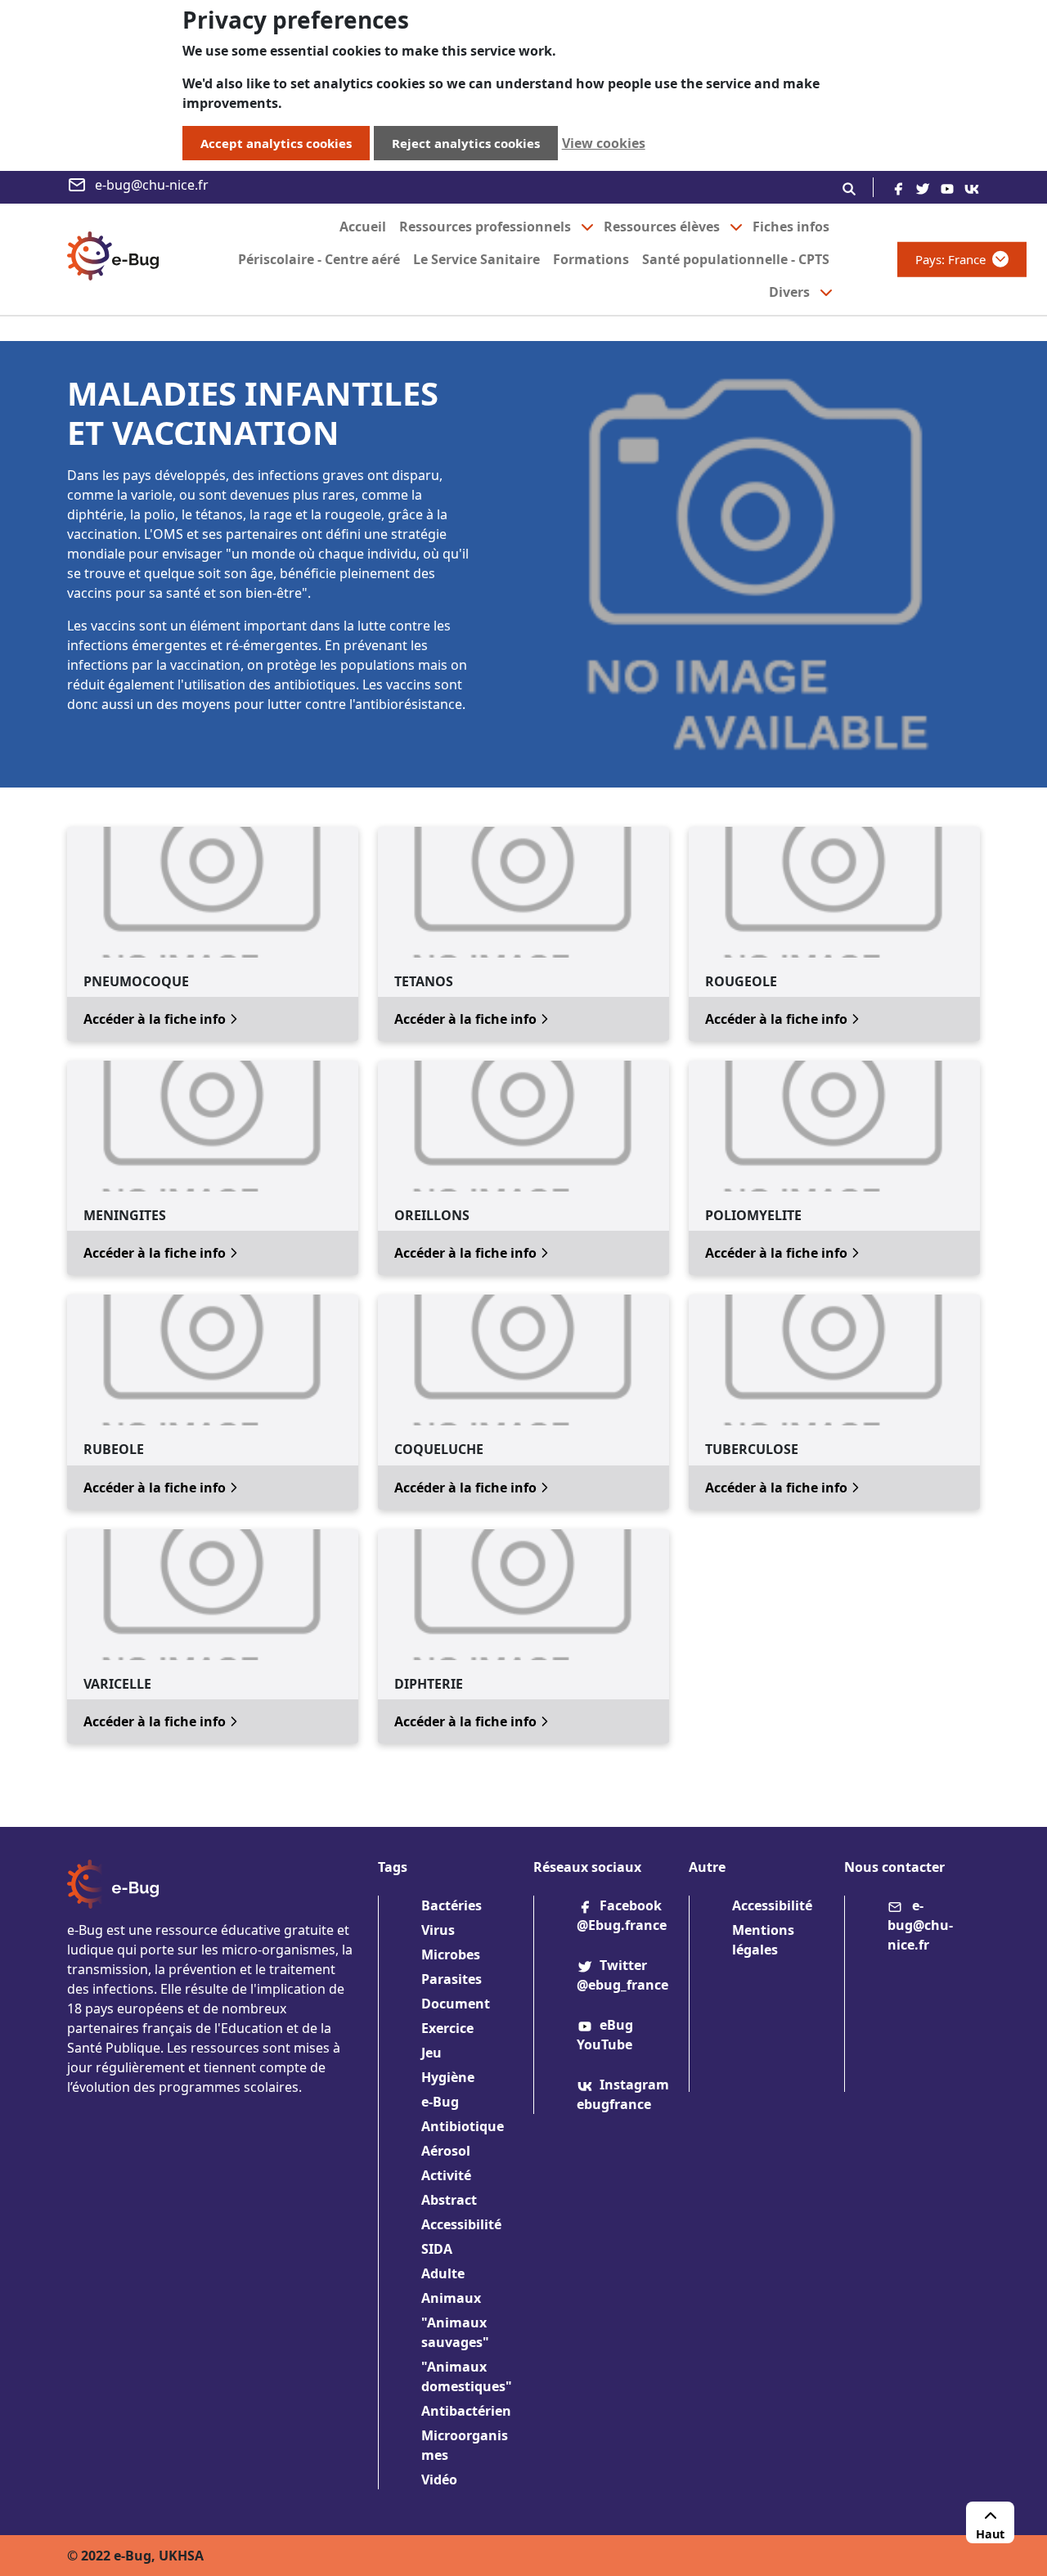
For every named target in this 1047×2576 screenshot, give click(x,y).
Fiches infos (791, 227)
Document (456, 2004)
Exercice (447, 2028)
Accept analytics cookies (276, 143)
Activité (446, 2175)
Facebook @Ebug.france (622, 1915)
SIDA (437, 2249)
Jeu (431, 2053)
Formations (591, 259)
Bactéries (452, 1905)
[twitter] (923, 187)
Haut (990, 2534)
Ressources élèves (662, 227)
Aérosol (446, 2151)
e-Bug (440, 2102)
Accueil (363, 227)
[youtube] (947, 187)
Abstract (449, 2200)
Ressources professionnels (485, 227)
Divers (789, 292)
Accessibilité (461, 2224)
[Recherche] (849, 187)
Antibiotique (463, 2126)
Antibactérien (466, 2411)
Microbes (451, 1954)
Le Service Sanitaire (476, 259)
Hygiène (448, 2077)
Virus (438, 1930)
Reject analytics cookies (466, 143)
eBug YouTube (605, 2035)
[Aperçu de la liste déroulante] (587, 227)
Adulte (443, 2273)
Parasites (452, 1979)
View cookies (604, 143)
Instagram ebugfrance (623, 2094)
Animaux (451, 2298)
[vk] (972, 187)
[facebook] (898, 187)
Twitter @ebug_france (622, 1975)
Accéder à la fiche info (163, 1019)
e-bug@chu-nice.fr (152, 185)
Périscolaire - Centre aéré (319, 259)
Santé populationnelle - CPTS (736, 259)
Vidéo (439, 2480)
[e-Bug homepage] (113, 259)
